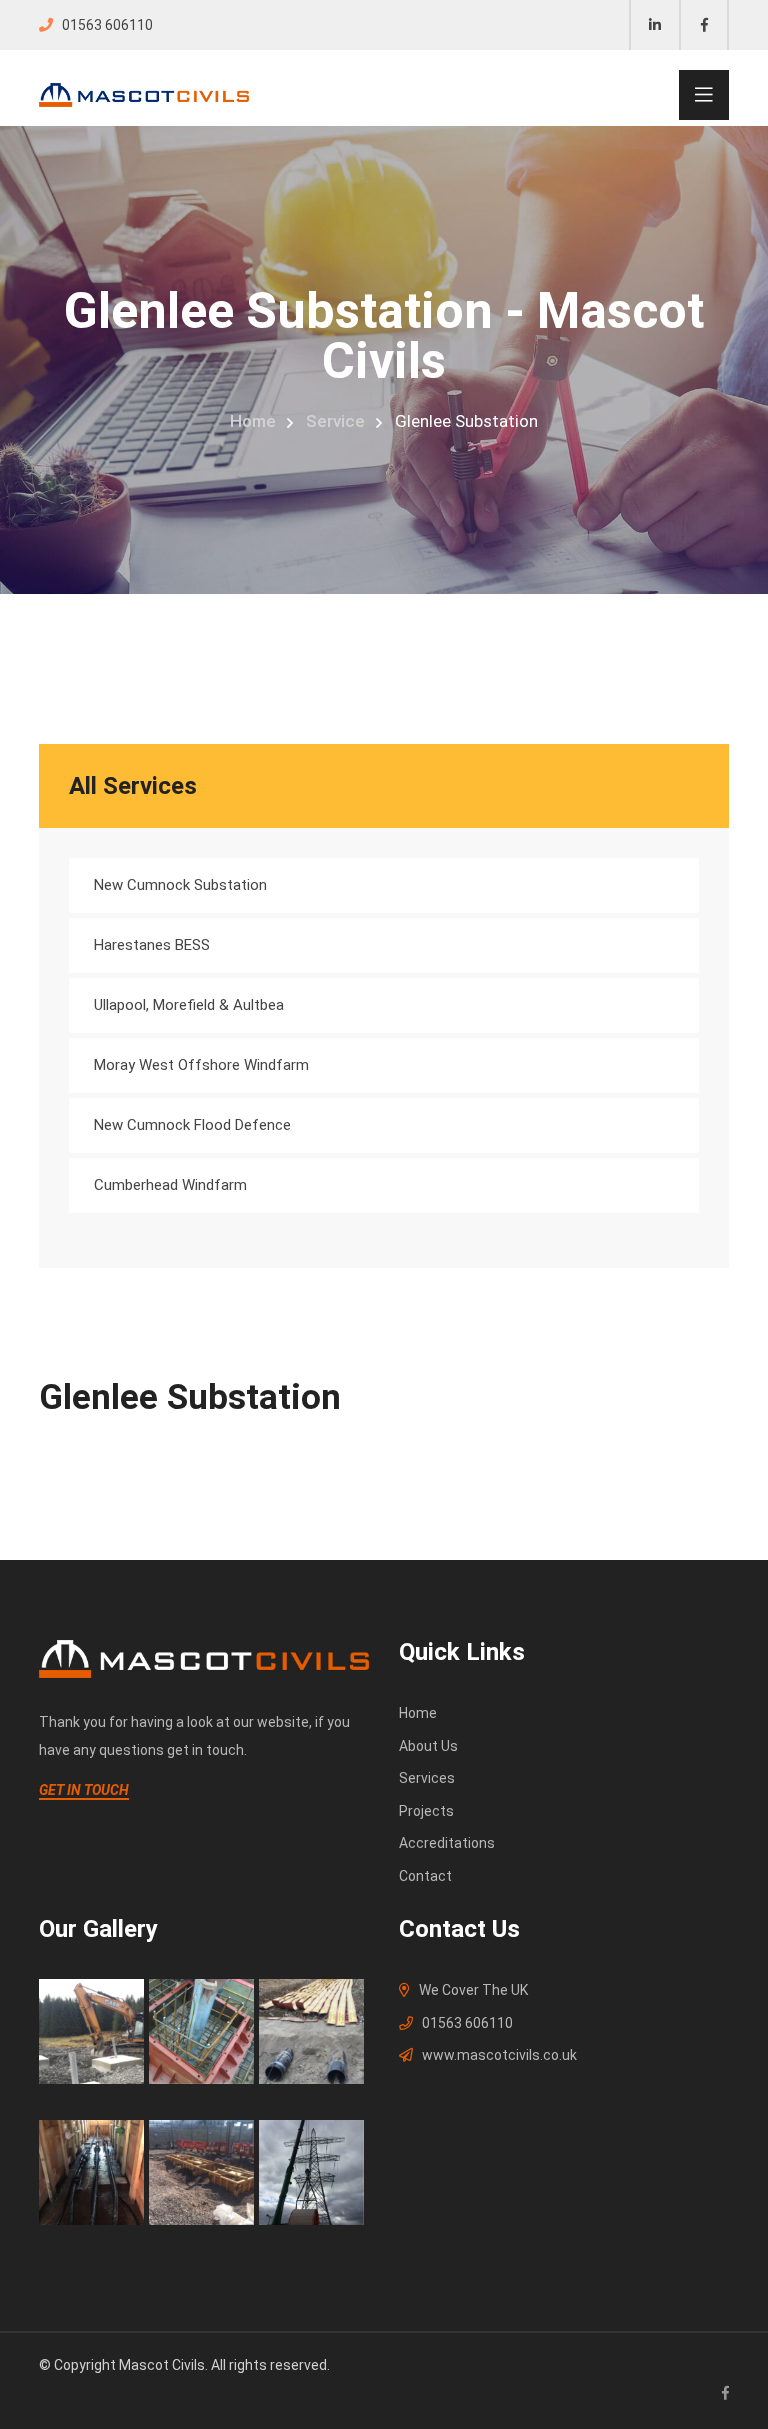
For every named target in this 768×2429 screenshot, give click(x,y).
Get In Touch (84, 1790)
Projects (426, 1811)
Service (335, 421)
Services (427, 1778)
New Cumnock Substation (180, 885)
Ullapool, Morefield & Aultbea (189, 1005)
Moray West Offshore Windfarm (201, 1065)
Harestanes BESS (152, 945)
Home (253, 421)
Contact (425, 1876)
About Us (428, 1746)
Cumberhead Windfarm (170, 1185)
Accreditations (447, 1843)
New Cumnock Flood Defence (192, 1125)
